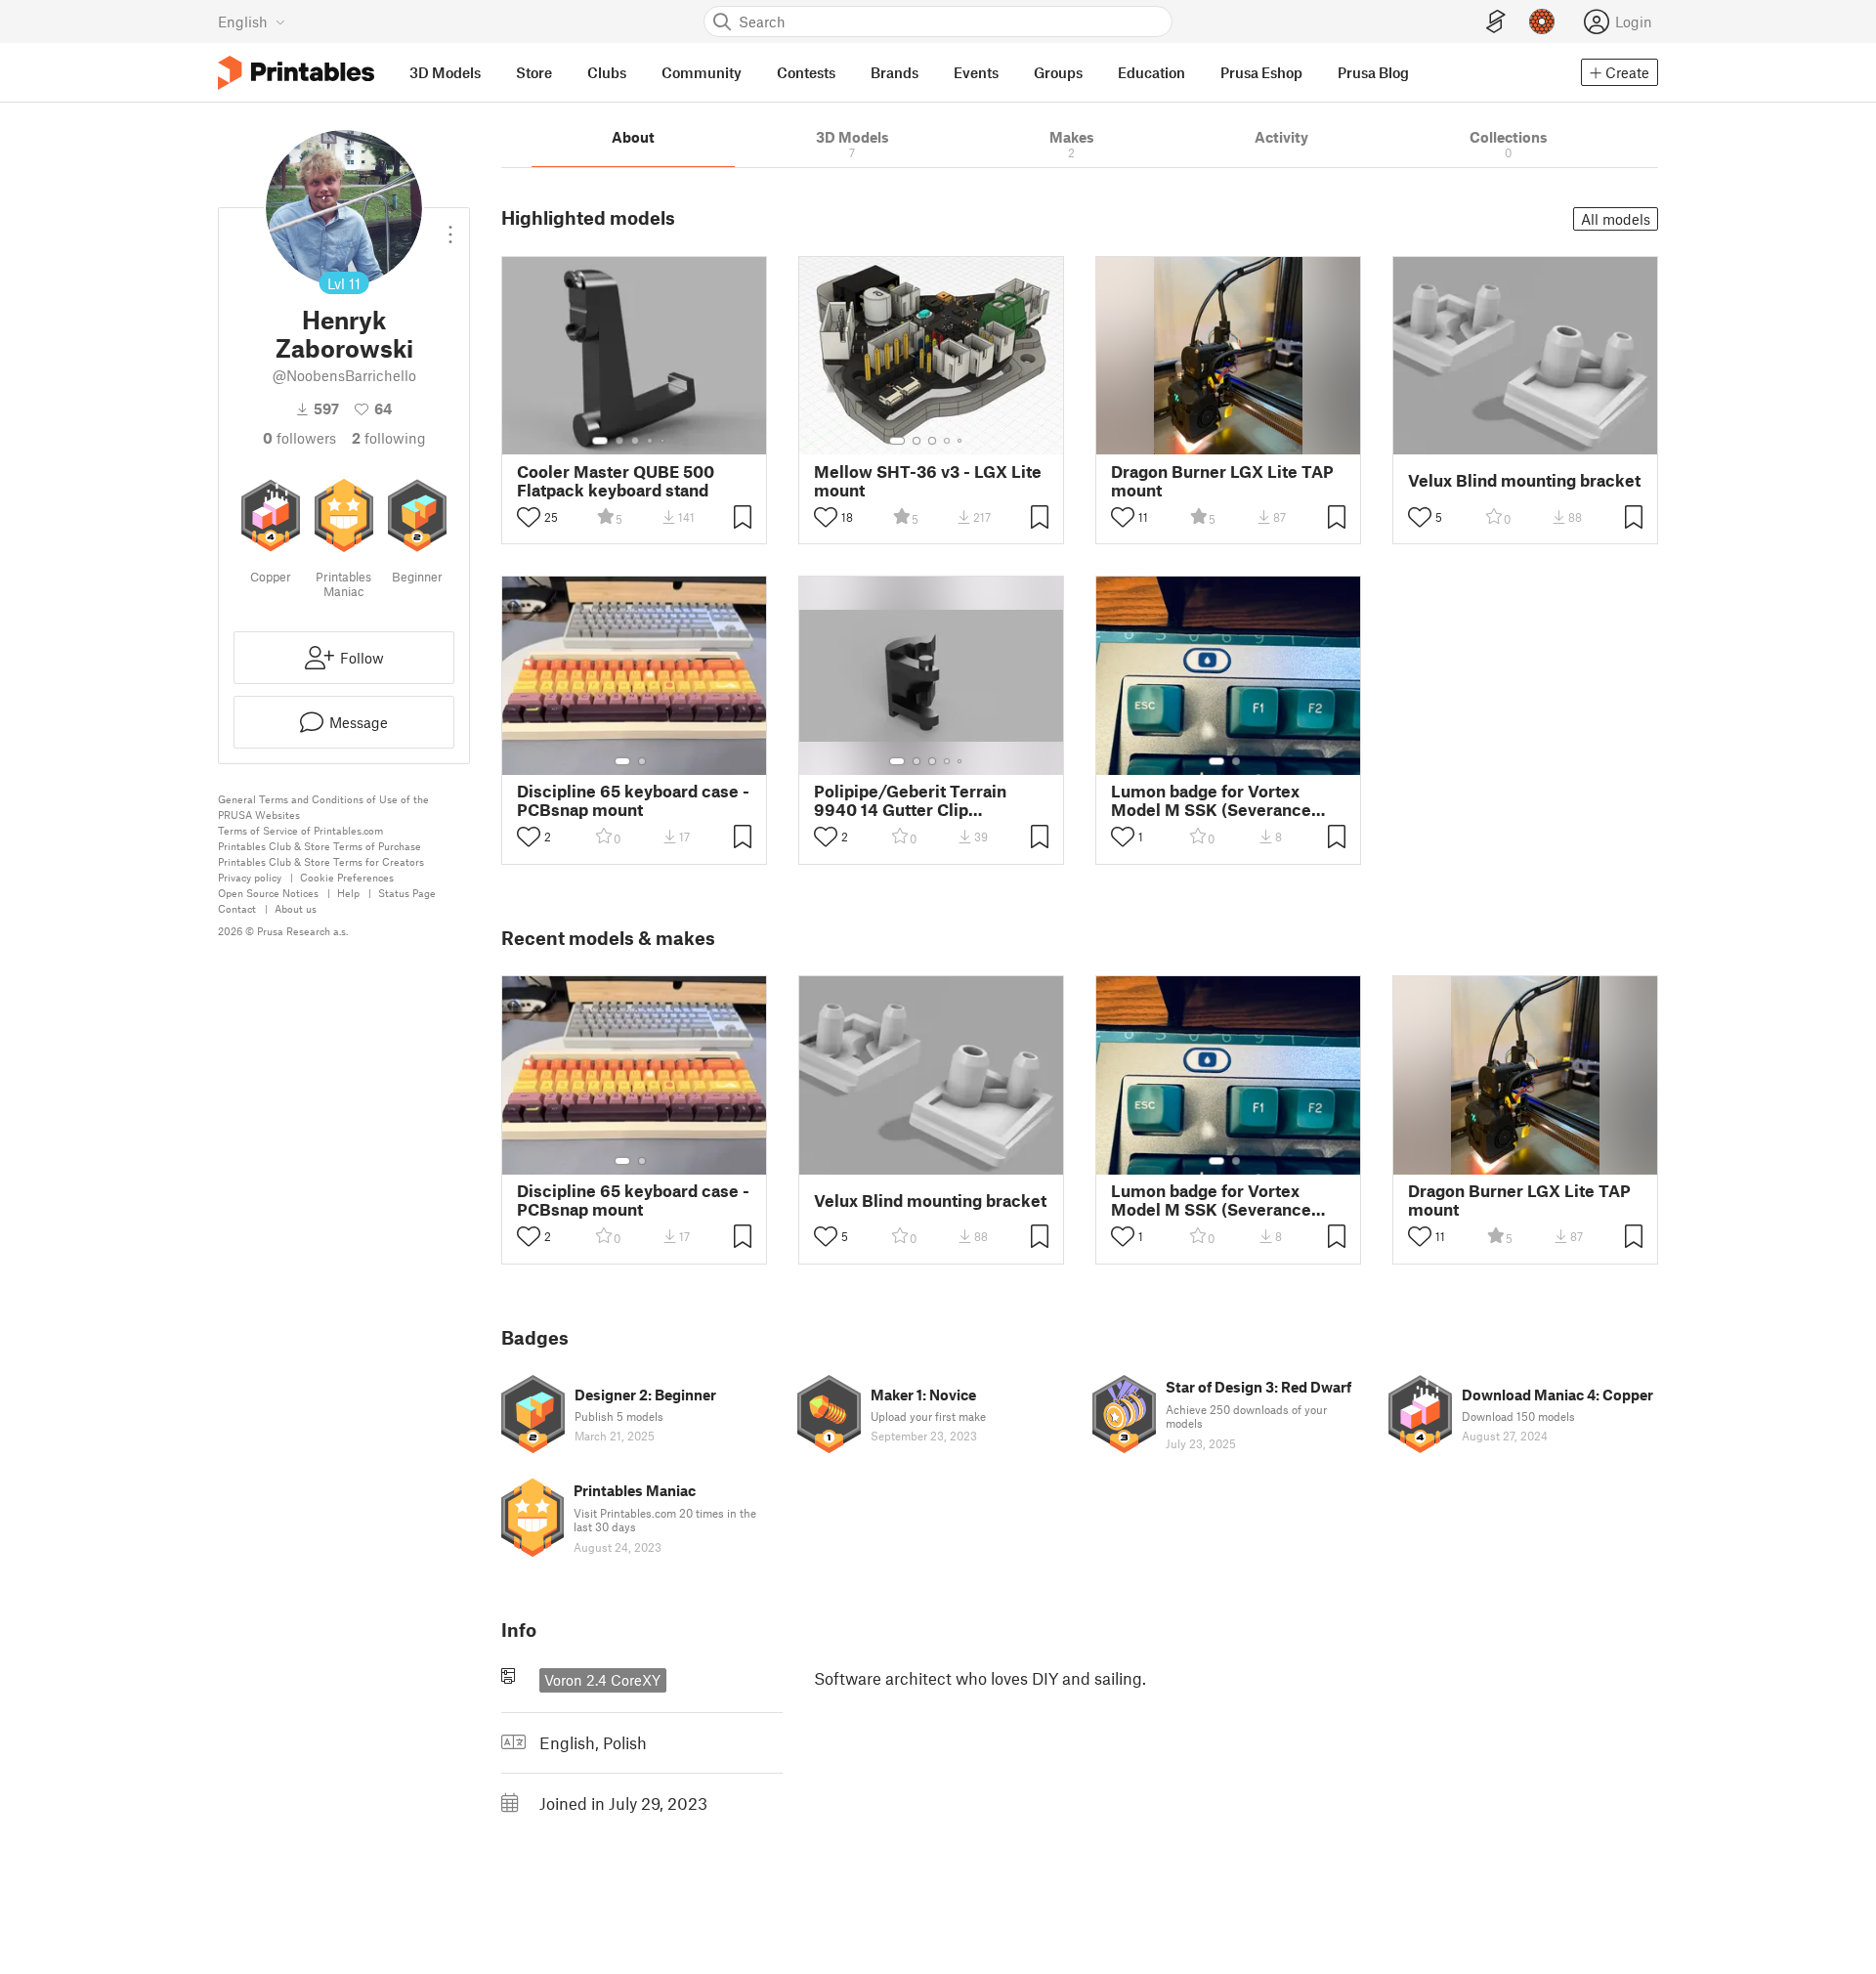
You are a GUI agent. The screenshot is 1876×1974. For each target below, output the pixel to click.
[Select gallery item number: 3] (635, 441)
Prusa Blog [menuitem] (1373, 72)
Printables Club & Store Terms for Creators (321, 861)
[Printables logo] (296, 73)
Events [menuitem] (976, 72)
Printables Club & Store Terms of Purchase (320, 846)
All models (1616, 219)
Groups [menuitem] (1058, 72)
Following (389, 438)
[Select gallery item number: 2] (619, 441)
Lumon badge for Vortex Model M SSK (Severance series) (1211, 800)
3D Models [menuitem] (445, 72)
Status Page (407, 893)
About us (296, 908)
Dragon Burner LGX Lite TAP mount (1222, 481)
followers (299, 438)
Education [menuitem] (1151, 72)
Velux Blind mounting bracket (1524, 480)
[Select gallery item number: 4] (651, 441)
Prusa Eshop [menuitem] (1261, 72)
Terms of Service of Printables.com (300, 830)
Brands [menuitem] (895, 72)
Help (348, 893)
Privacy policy (250, 877)
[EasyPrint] (1496, 22)
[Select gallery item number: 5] (664, 441)
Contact (237, 908)
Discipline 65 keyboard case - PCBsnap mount (633, 800)
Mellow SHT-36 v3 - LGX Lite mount (928, 481)
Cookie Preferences (347, 877)
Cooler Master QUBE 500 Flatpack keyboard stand (616, 481)
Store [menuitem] (534, 72)
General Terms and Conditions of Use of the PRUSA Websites (323, 807)
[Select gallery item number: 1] (600, 441)
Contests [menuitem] (806, 72)
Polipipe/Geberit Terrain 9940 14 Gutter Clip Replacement (910, 800)
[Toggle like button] (529, 517)
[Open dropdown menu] (450, 227)
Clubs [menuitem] (607, 72)
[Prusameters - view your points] (1542, 21)
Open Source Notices (268, 893)
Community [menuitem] (702, 72)
